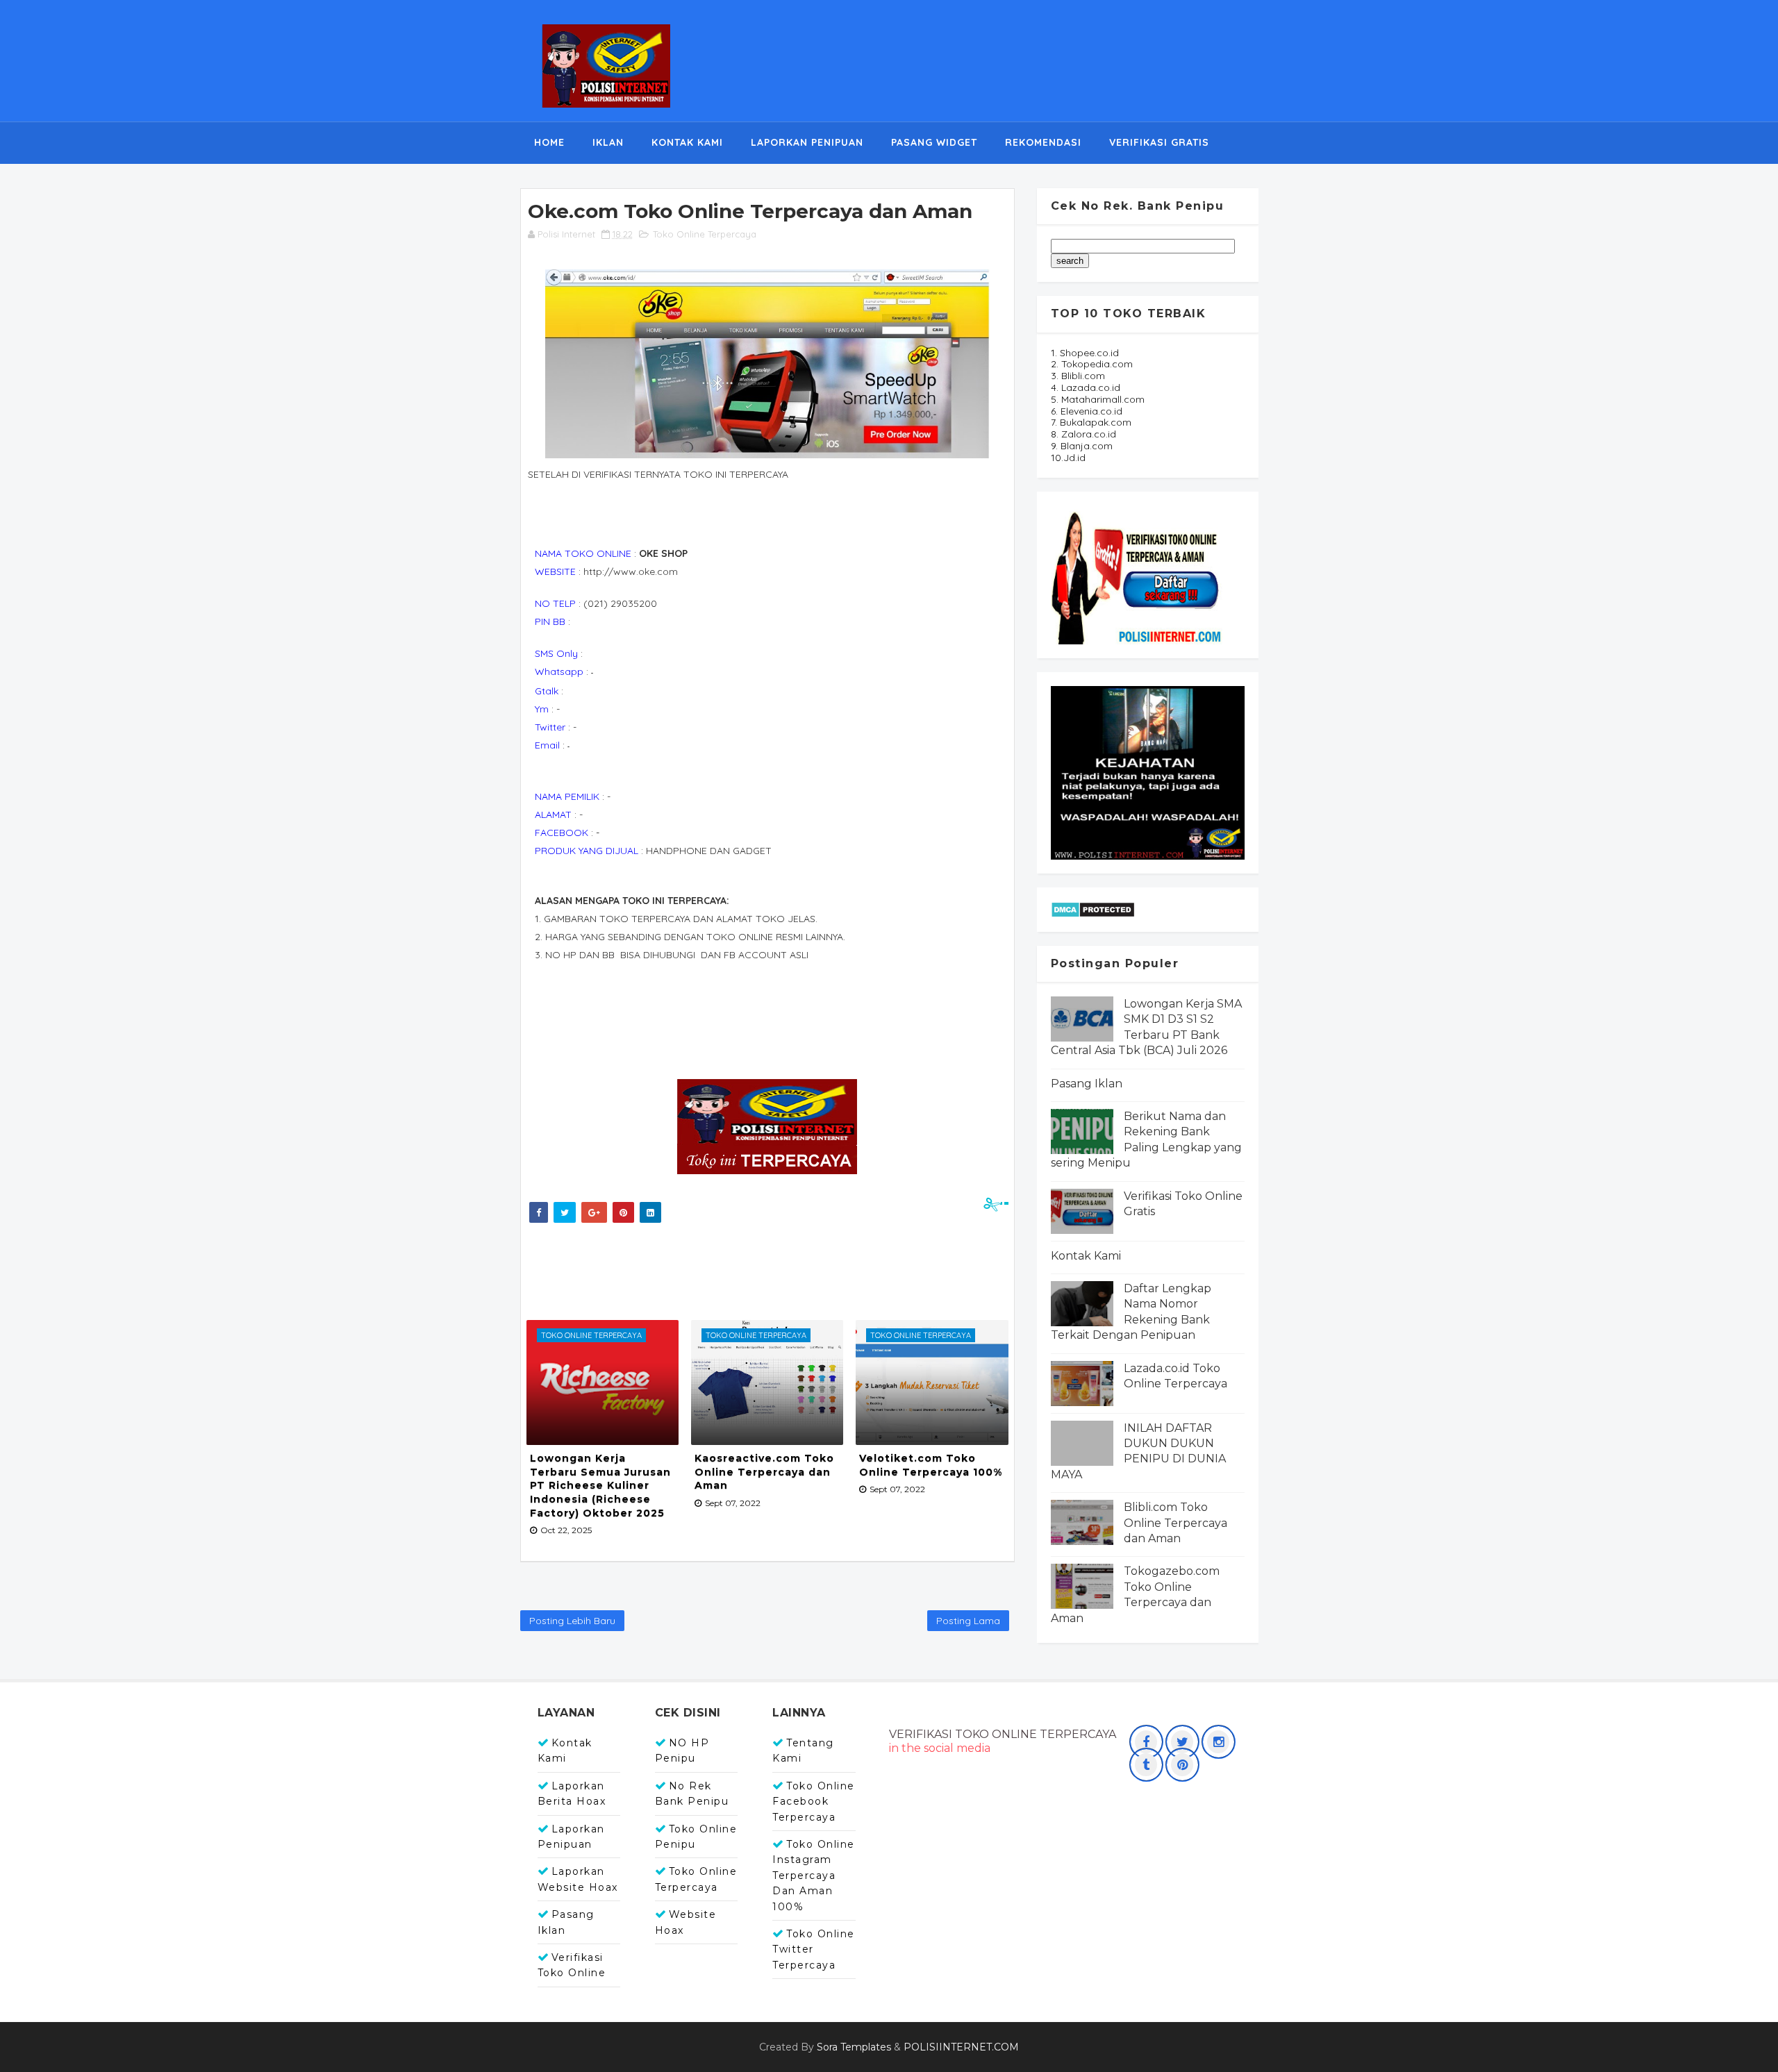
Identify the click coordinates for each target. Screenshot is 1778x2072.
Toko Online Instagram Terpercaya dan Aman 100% (814, 1875)
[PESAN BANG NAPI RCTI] (1148, 771)
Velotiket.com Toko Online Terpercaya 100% (931, 1465)
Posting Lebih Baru (572, 1621)
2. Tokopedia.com (1092, 364)
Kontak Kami (1086, 1256)
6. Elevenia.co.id (1087, 411)
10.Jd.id (1068, 458)
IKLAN (608, 142)
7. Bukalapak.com (1091, 422)
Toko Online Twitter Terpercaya (814, 1949)
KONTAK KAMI (687, 142)
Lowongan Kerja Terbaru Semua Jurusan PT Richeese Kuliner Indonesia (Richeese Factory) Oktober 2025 (600, 1485)
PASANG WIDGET (934, 142)
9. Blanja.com (1082, 446)
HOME (549, 142)
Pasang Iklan (1087, 1084)
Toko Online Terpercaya (705, 234)
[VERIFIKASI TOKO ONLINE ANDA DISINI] (1138, 574)
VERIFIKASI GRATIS (1159, 142)
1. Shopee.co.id (1085, 353)
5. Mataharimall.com (1098, 399)
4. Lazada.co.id (1086, 387)
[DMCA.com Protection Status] (1093, 908)
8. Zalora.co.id (1083, 434)
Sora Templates (854, 2047)
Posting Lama (968, 1621)
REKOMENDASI (1043, 142)
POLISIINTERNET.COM (961, 2047)
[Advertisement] (777, 1268)
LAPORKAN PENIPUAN (807, 142)
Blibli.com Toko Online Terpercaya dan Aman (1175, 1523)
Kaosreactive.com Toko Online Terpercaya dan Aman (764, 1472)
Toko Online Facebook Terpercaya (814, 1802)
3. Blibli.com (1078, 376)
